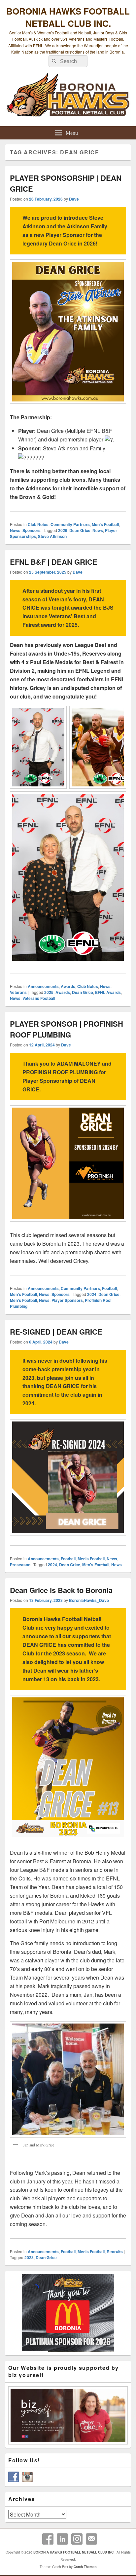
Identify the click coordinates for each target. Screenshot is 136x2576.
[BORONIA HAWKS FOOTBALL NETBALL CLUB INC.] (68, 98)
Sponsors (32, 530)
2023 (29, 2257)
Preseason (20, 1565)
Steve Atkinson (52, 536)
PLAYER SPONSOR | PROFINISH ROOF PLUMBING (67, 1029)
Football (109, 1288)
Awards (68, 986)
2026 (63, 530)
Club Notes (38, 524)
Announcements (43, 986)
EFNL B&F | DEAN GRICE (54, 562)
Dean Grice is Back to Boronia (61, 1590)
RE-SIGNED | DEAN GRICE (57, 1332)
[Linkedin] (62, 2539)
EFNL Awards (108, 992)
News (15, 530)
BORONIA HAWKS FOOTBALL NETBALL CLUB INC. (68, 17)
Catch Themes (85, 2567)
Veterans (18, 992)
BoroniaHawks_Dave (89, 1600)
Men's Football (105, 524)
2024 (92, 1294)
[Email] (91, 2539)
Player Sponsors (67, 1300)
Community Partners (70, 524)
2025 (49, 992)
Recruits (115, 2252)
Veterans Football (39, 998)
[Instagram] (77, 2539)
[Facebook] (48, 2539)
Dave (74, 199)
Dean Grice (80, 530)
